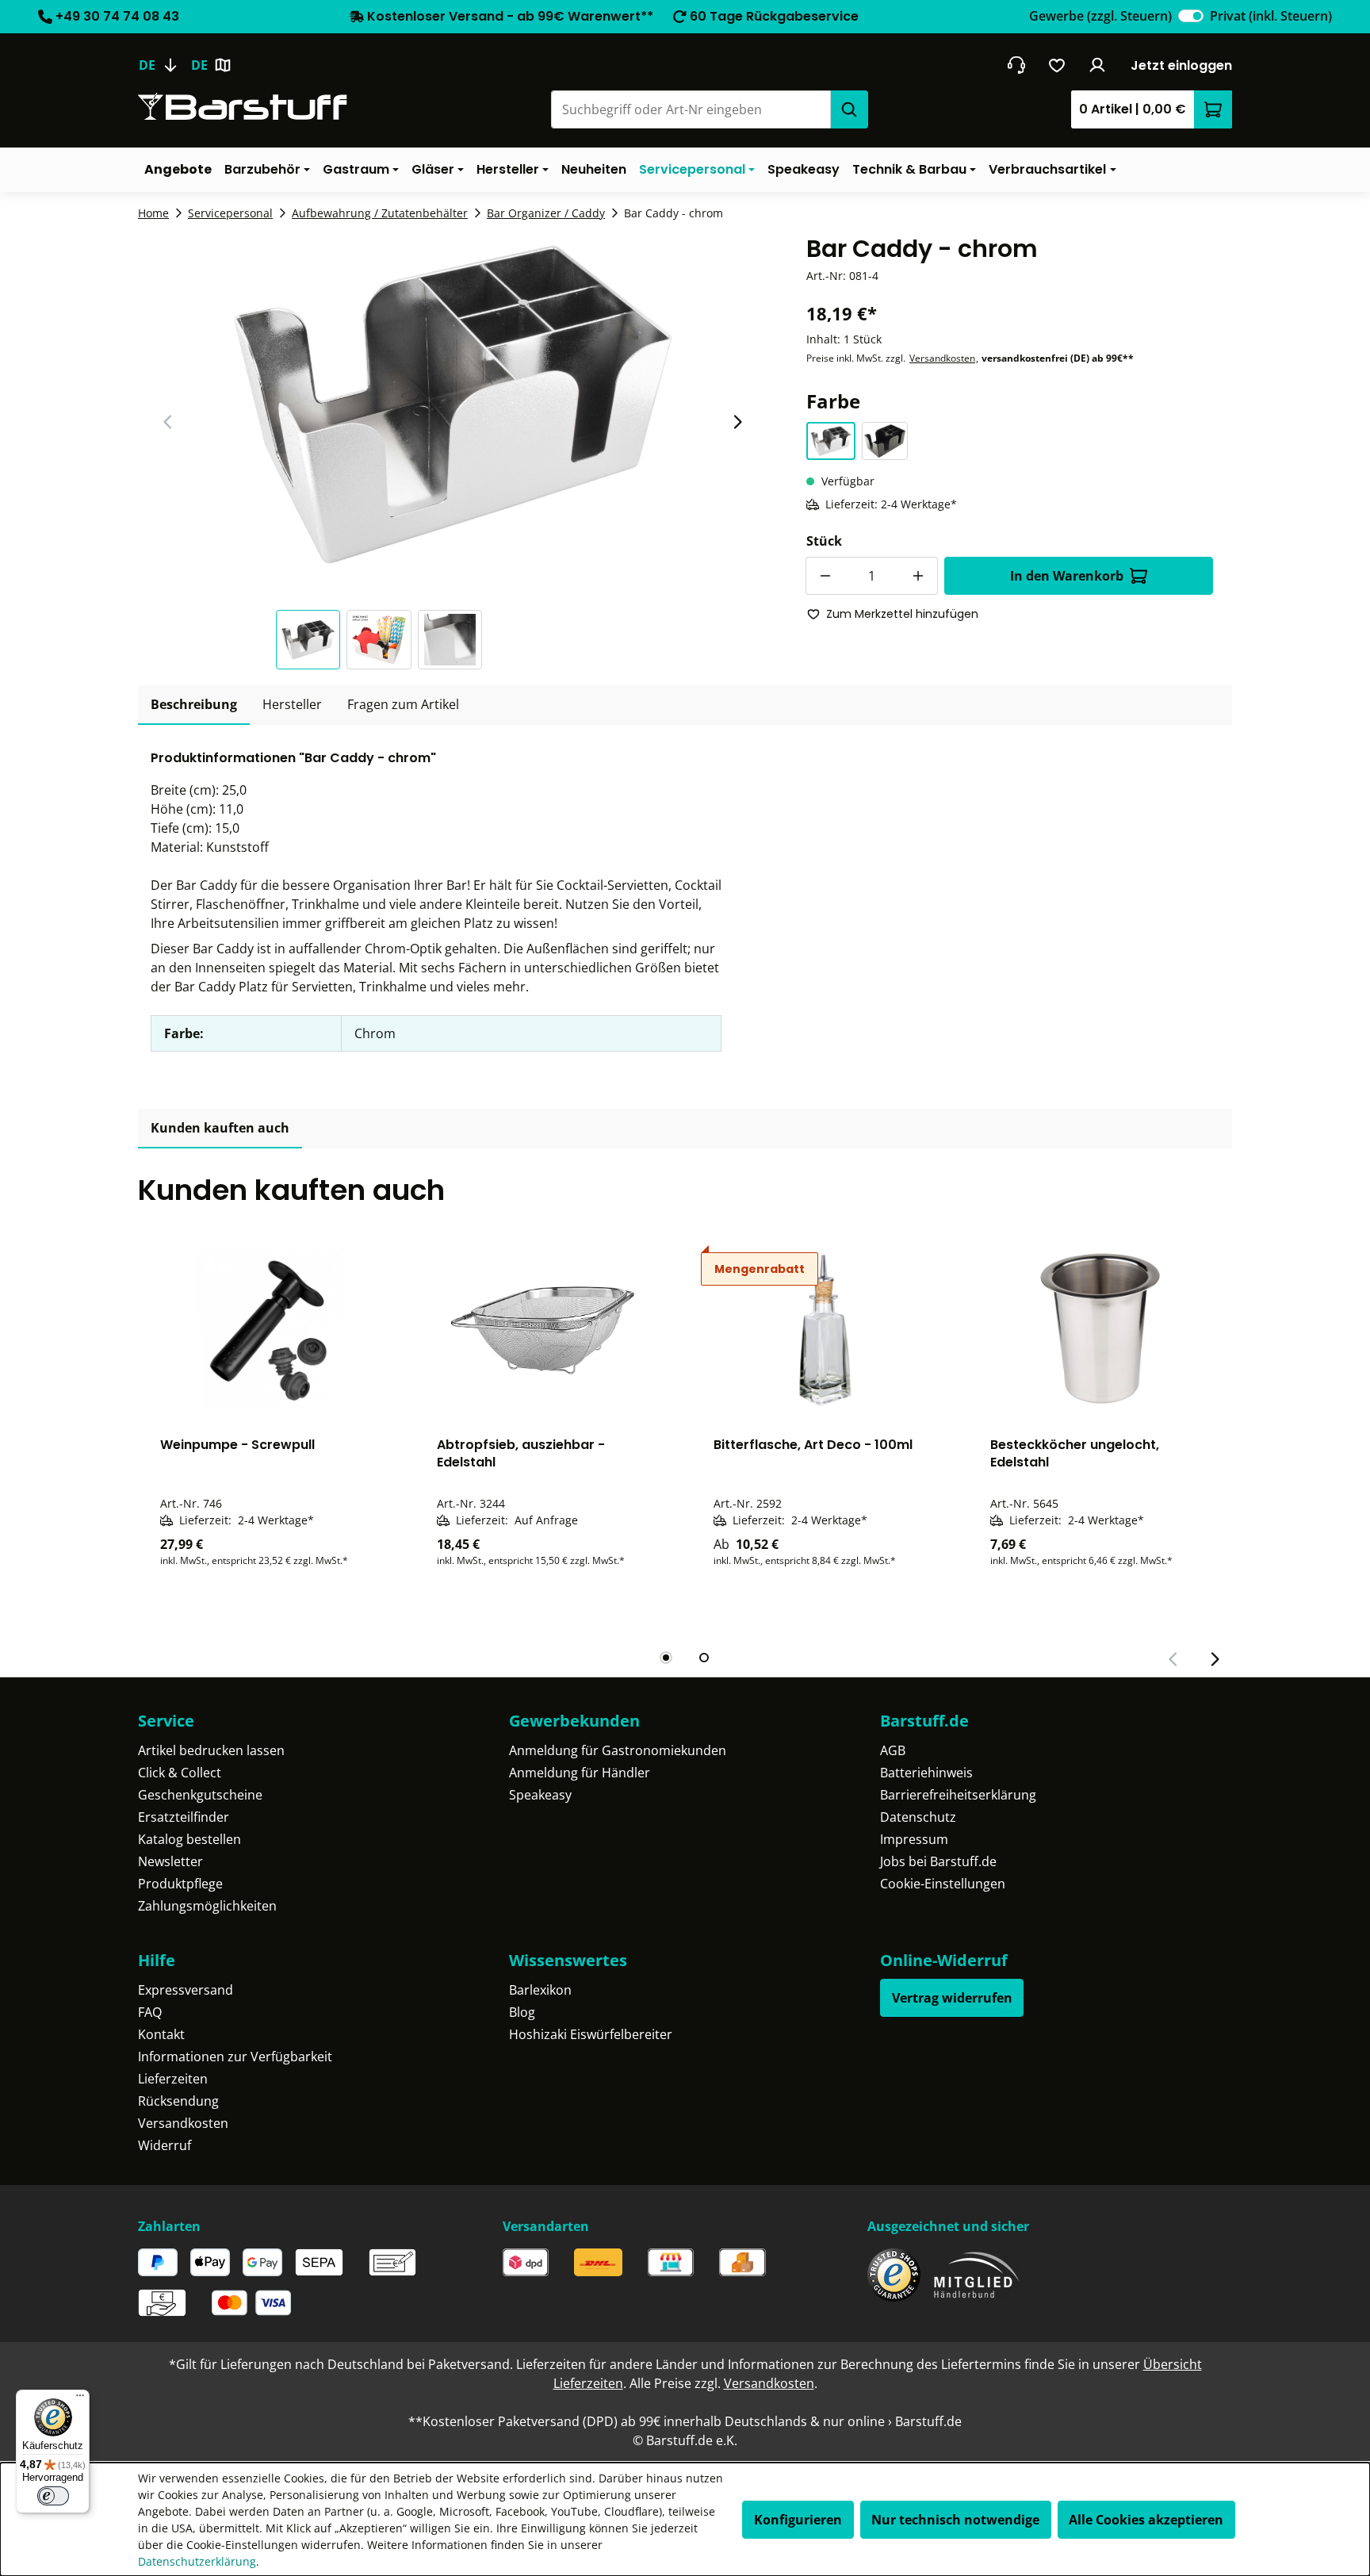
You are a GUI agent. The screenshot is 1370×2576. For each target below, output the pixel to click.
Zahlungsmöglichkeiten (207, 1906)
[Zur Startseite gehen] (243, 107)
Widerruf (165, 2145)
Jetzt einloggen (1181, 65)
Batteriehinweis (926, 1773)
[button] (312, 640)
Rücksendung (178, 2101)
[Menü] (80, 2399)
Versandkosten (942, 358)
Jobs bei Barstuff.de (938, 1861)
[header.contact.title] (1016, 65)
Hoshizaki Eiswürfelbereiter (591, 2034)
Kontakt (161, 2034)
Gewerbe (1100, 16)
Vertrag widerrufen (952, 1998)
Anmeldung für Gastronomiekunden (618, 1750)
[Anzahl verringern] (825, 576)
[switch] (1191, 16)
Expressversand (186, 1990)
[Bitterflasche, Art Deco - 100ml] (823, 1328)
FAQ (150, 2012)
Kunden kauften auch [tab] (220, 1128)
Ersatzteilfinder (184, 1817)
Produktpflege (180, 1884)
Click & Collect (180, 1773)
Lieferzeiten (173, 2079)
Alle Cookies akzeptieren (1146, 2520)
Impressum (914, 1839)
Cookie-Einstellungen (943, 1884)
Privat (1271, 16)
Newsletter (170, 1861)
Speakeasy (540, 1795)
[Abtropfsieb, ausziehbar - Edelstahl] (547, 1328)
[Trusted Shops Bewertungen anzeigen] (894, 2275)
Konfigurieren (798, 2520)
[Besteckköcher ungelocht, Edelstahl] (1100, 1328)
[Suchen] (849, 109)
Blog (522, 2012)
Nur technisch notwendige (955, 2520)
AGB (893, 1750)
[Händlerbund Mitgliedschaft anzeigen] (977, 2275)
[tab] (194, 705)
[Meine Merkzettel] (1057, 65)
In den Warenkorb (1067, 576)
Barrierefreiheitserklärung (958, 1795)
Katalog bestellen (189, 1839)
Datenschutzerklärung (197, 2561)
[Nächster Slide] (737, 422)
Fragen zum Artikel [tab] (403, 704)
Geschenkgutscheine (200, 1795)
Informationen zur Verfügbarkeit (235, 2057)
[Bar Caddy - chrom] (453, 404)
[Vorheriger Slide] (168, 422)
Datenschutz (918, 1817)
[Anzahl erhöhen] (919, 576)
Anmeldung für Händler (580, 1773)
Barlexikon (540, 1990)
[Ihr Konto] (1098, 65)
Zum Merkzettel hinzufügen (902, 614)
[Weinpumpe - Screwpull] (270, 1328)
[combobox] (691, 109)
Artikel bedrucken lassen (211, 1750)
